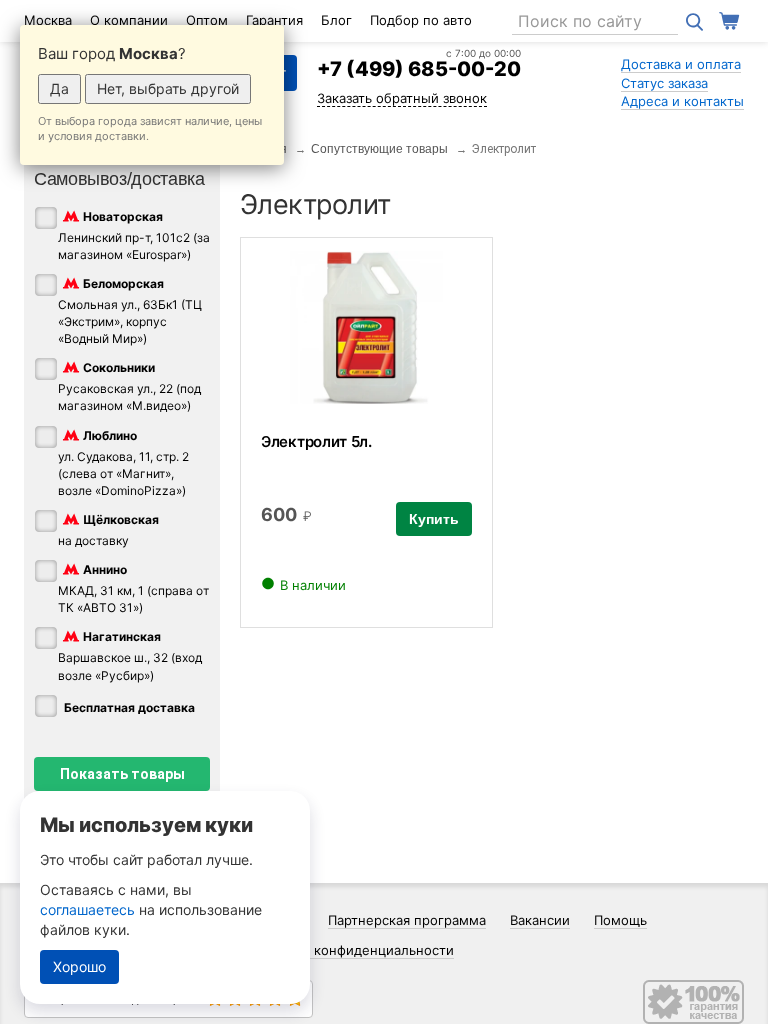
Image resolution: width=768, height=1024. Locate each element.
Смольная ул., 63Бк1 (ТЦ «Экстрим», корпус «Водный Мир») (130, 311)
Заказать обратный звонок (402, 98)
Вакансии (540, 920)
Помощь (620, 920)
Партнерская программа (407, 920)
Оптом (207, 20)
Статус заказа (664, 83)
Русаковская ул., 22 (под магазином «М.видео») (129, 387)
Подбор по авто (421, 20)
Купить (434, 519)
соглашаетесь (87, 909)
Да (59, 88)
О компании (129, 20)
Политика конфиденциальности (351, 950)
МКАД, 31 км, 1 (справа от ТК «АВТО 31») (133, 588)
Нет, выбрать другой (168, 88)
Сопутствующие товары (379, 149)
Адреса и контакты (682, 101)
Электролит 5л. (316, 441)
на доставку (108, 530)
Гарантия (274, 20)
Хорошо (79, 966)
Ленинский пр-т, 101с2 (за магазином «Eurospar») (134, 235)
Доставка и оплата (681, 64)
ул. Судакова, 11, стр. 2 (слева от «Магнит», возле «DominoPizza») (123, 463)
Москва (48, 20)
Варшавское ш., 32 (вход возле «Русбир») (130, 656)
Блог (336, 20)
